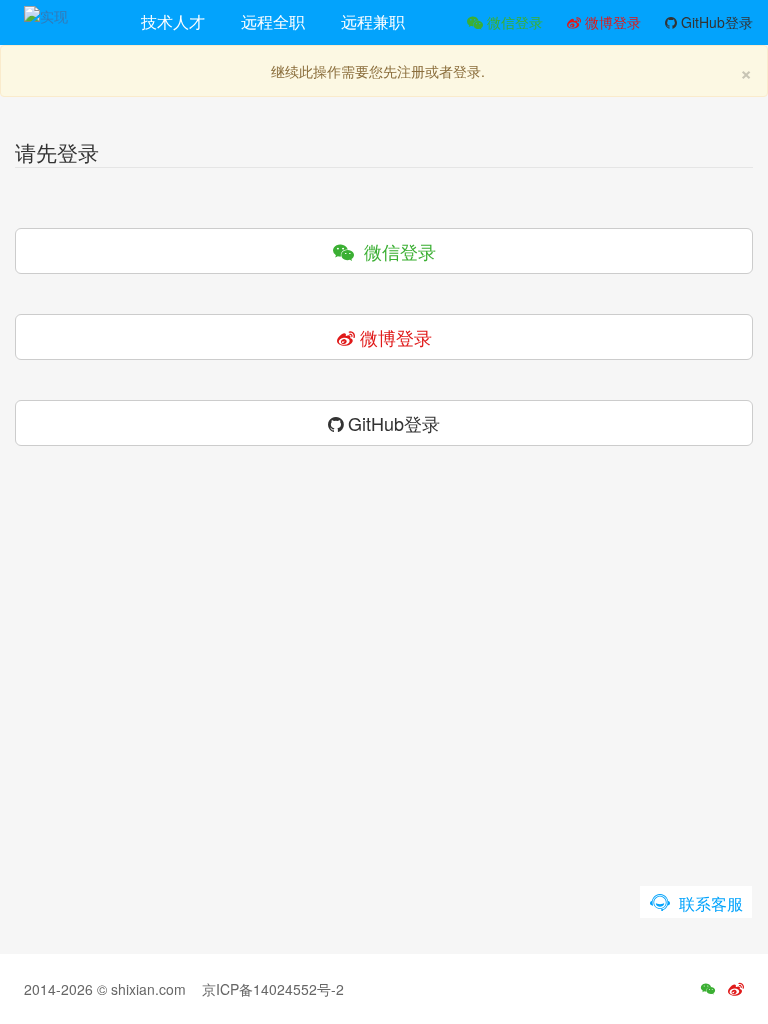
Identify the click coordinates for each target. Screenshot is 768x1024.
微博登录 (611, 22)
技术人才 (173, 21)
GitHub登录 (715, 22)
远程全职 (273, 21)
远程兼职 (373, 21)
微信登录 (513, 22)
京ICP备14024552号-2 (273, 989)
